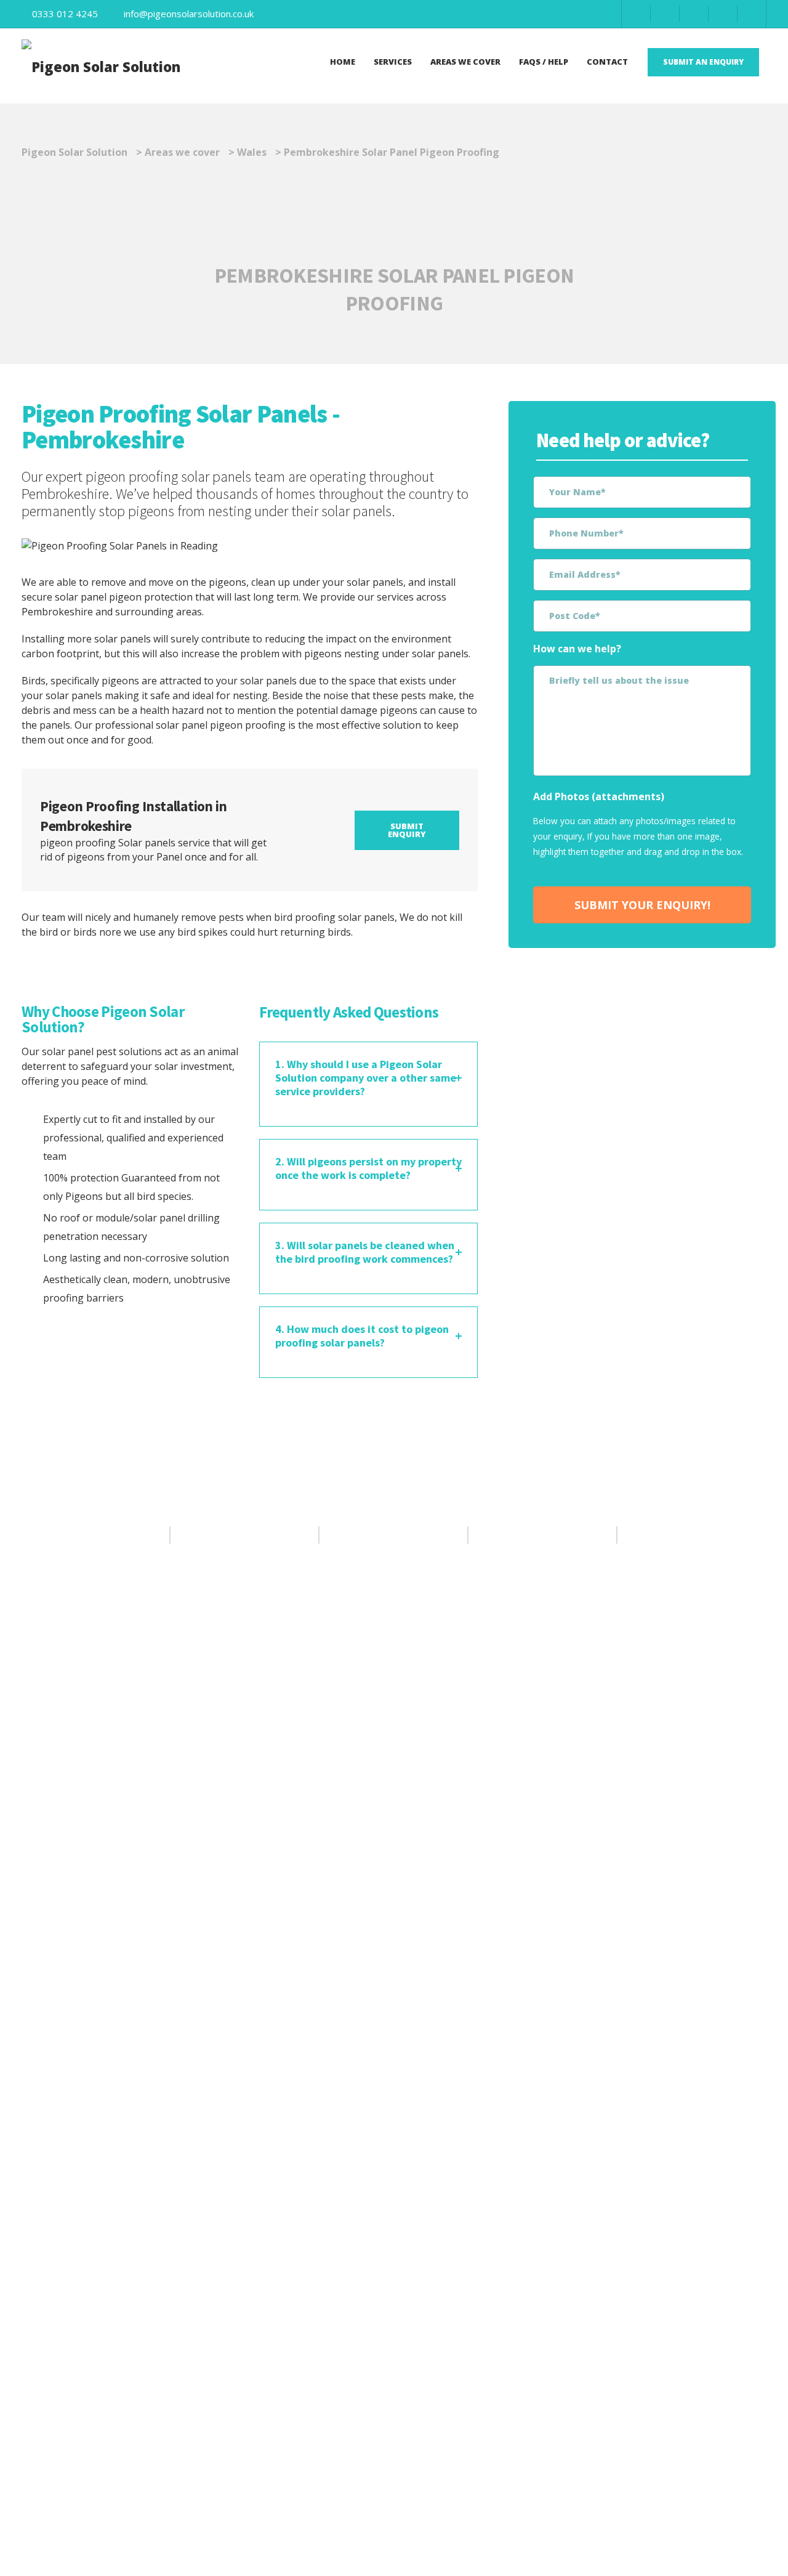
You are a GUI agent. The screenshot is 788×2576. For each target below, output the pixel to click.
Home (343, 62)
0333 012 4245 (65, 14)
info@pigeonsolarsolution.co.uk (189, 14)
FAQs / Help (544, 62)
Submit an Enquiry (703, 62)
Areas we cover (465, 62)
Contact (607, 62)
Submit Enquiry (407, 830)
